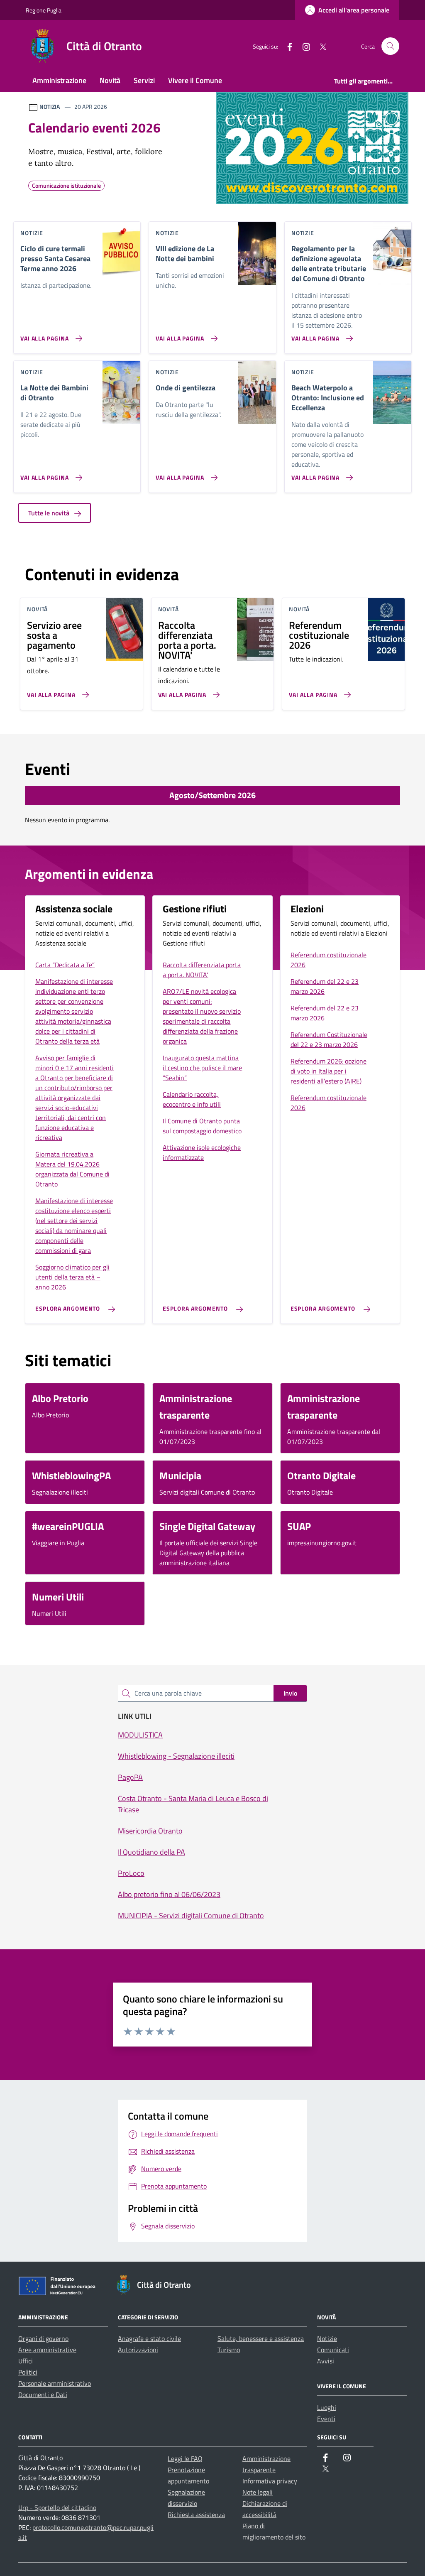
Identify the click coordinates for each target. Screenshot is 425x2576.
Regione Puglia (44, 10)
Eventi (326, 2419)
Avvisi (326, 2361)
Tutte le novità (50, 513)
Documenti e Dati (43, 2395)
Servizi (144, 80)
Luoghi (327, 2407)
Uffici (26, 2361)
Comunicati (333, 2350)
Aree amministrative (47, 2350)
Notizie (327, 2338)
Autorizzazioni (138, 2350)
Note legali (258, 2492)
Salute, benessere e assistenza (261, 2338)
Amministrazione (59, 80)
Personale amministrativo (55, 2383)
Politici (28, 2372)
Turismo (229, 2350)
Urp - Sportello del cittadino (57, 2507)
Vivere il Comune (195, 80)
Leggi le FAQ (185, 2458)
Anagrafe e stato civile (149, 2338)
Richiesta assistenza (196, 2515)
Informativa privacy (270, 2481)
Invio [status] (290, 1693)
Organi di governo (43, 2338)
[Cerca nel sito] (390, 46)
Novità (110, 80)
